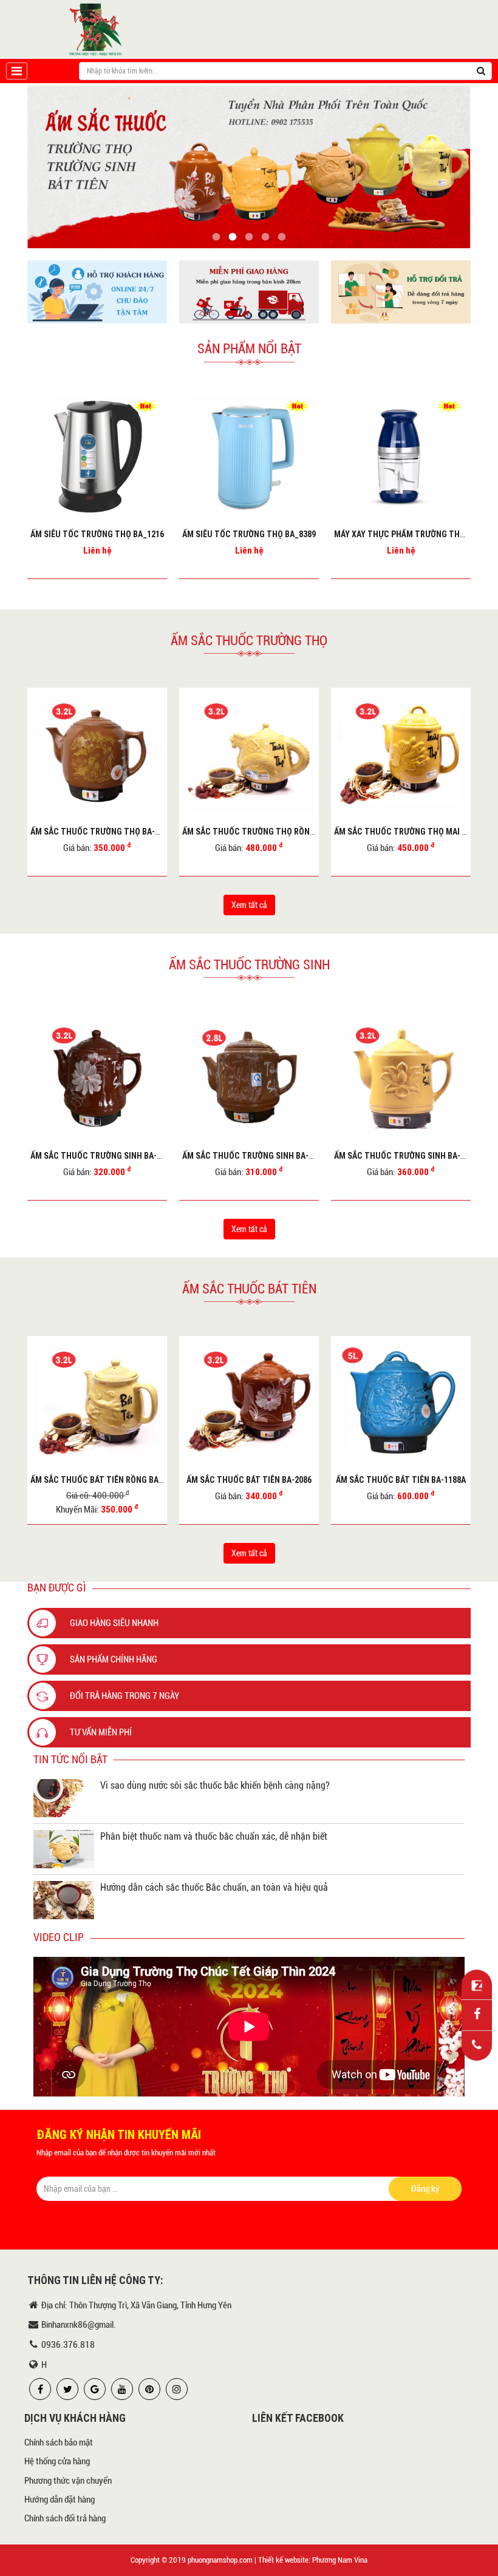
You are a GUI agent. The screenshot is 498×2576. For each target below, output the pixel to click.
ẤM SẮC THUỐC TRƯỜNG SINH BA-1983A (256, 1156)
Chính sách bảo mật (59, 2442)
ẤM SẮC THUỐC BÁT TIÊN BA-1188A (249, 1480)
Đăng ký (425, 2189)
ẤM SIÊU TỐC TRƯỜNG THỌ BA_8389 (97, 534)
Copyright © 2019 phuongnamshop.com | (193, 2560)
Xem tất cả (249, 905)
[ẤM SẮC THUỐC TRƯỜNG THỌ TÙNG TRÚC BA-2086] (401, 753)
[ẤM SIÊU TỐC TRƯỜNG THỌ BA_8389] (97, 456)
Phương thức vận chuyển (68, 2481)
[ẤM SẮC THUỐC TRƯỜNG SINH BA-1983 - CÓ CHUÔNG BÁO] (401, 1077)
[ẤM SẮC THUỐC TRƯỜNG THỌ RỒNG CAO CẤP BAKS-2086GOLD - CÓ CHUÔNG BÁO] (97, 753)
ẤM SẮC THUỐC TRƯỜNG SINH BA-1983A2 (107, 1156)
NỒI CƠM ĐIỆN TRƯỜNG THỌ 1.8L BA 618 (408, 534)
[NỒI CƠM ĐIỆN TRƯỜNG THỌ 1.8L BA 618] (401, 456)
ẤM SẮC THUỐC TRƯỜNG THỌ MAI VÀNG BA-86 (268, 832)
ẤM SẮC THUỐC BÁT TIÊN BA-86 (401, 1480)
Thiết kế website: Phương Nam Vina (313, 2560)
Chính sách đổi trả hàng (65, 2518)
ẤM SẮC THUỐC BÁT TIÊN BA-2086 (97, 1480)
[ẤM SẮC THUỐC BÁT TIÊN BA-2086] (97, 1402)
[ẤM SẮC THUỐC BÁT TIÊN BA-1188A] (249, 1402)
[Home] (96, 29)
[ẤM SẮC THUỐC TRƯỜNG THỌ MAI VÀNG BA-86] (249, 753)
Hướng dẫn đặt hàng (60, 2500)
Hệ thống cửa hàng (57, 2461)
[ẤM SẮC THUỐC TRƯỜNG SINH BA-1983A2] (97, 1077)
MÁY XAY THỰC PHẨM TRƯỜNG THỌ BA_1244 (264, 534)
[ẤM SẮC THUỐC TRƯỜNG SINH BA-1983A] (249, 1077)
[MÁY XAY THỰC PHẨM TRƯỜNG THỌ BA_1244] (249, 456)
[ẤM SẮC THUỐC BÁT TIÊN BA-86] (401, 1402)
